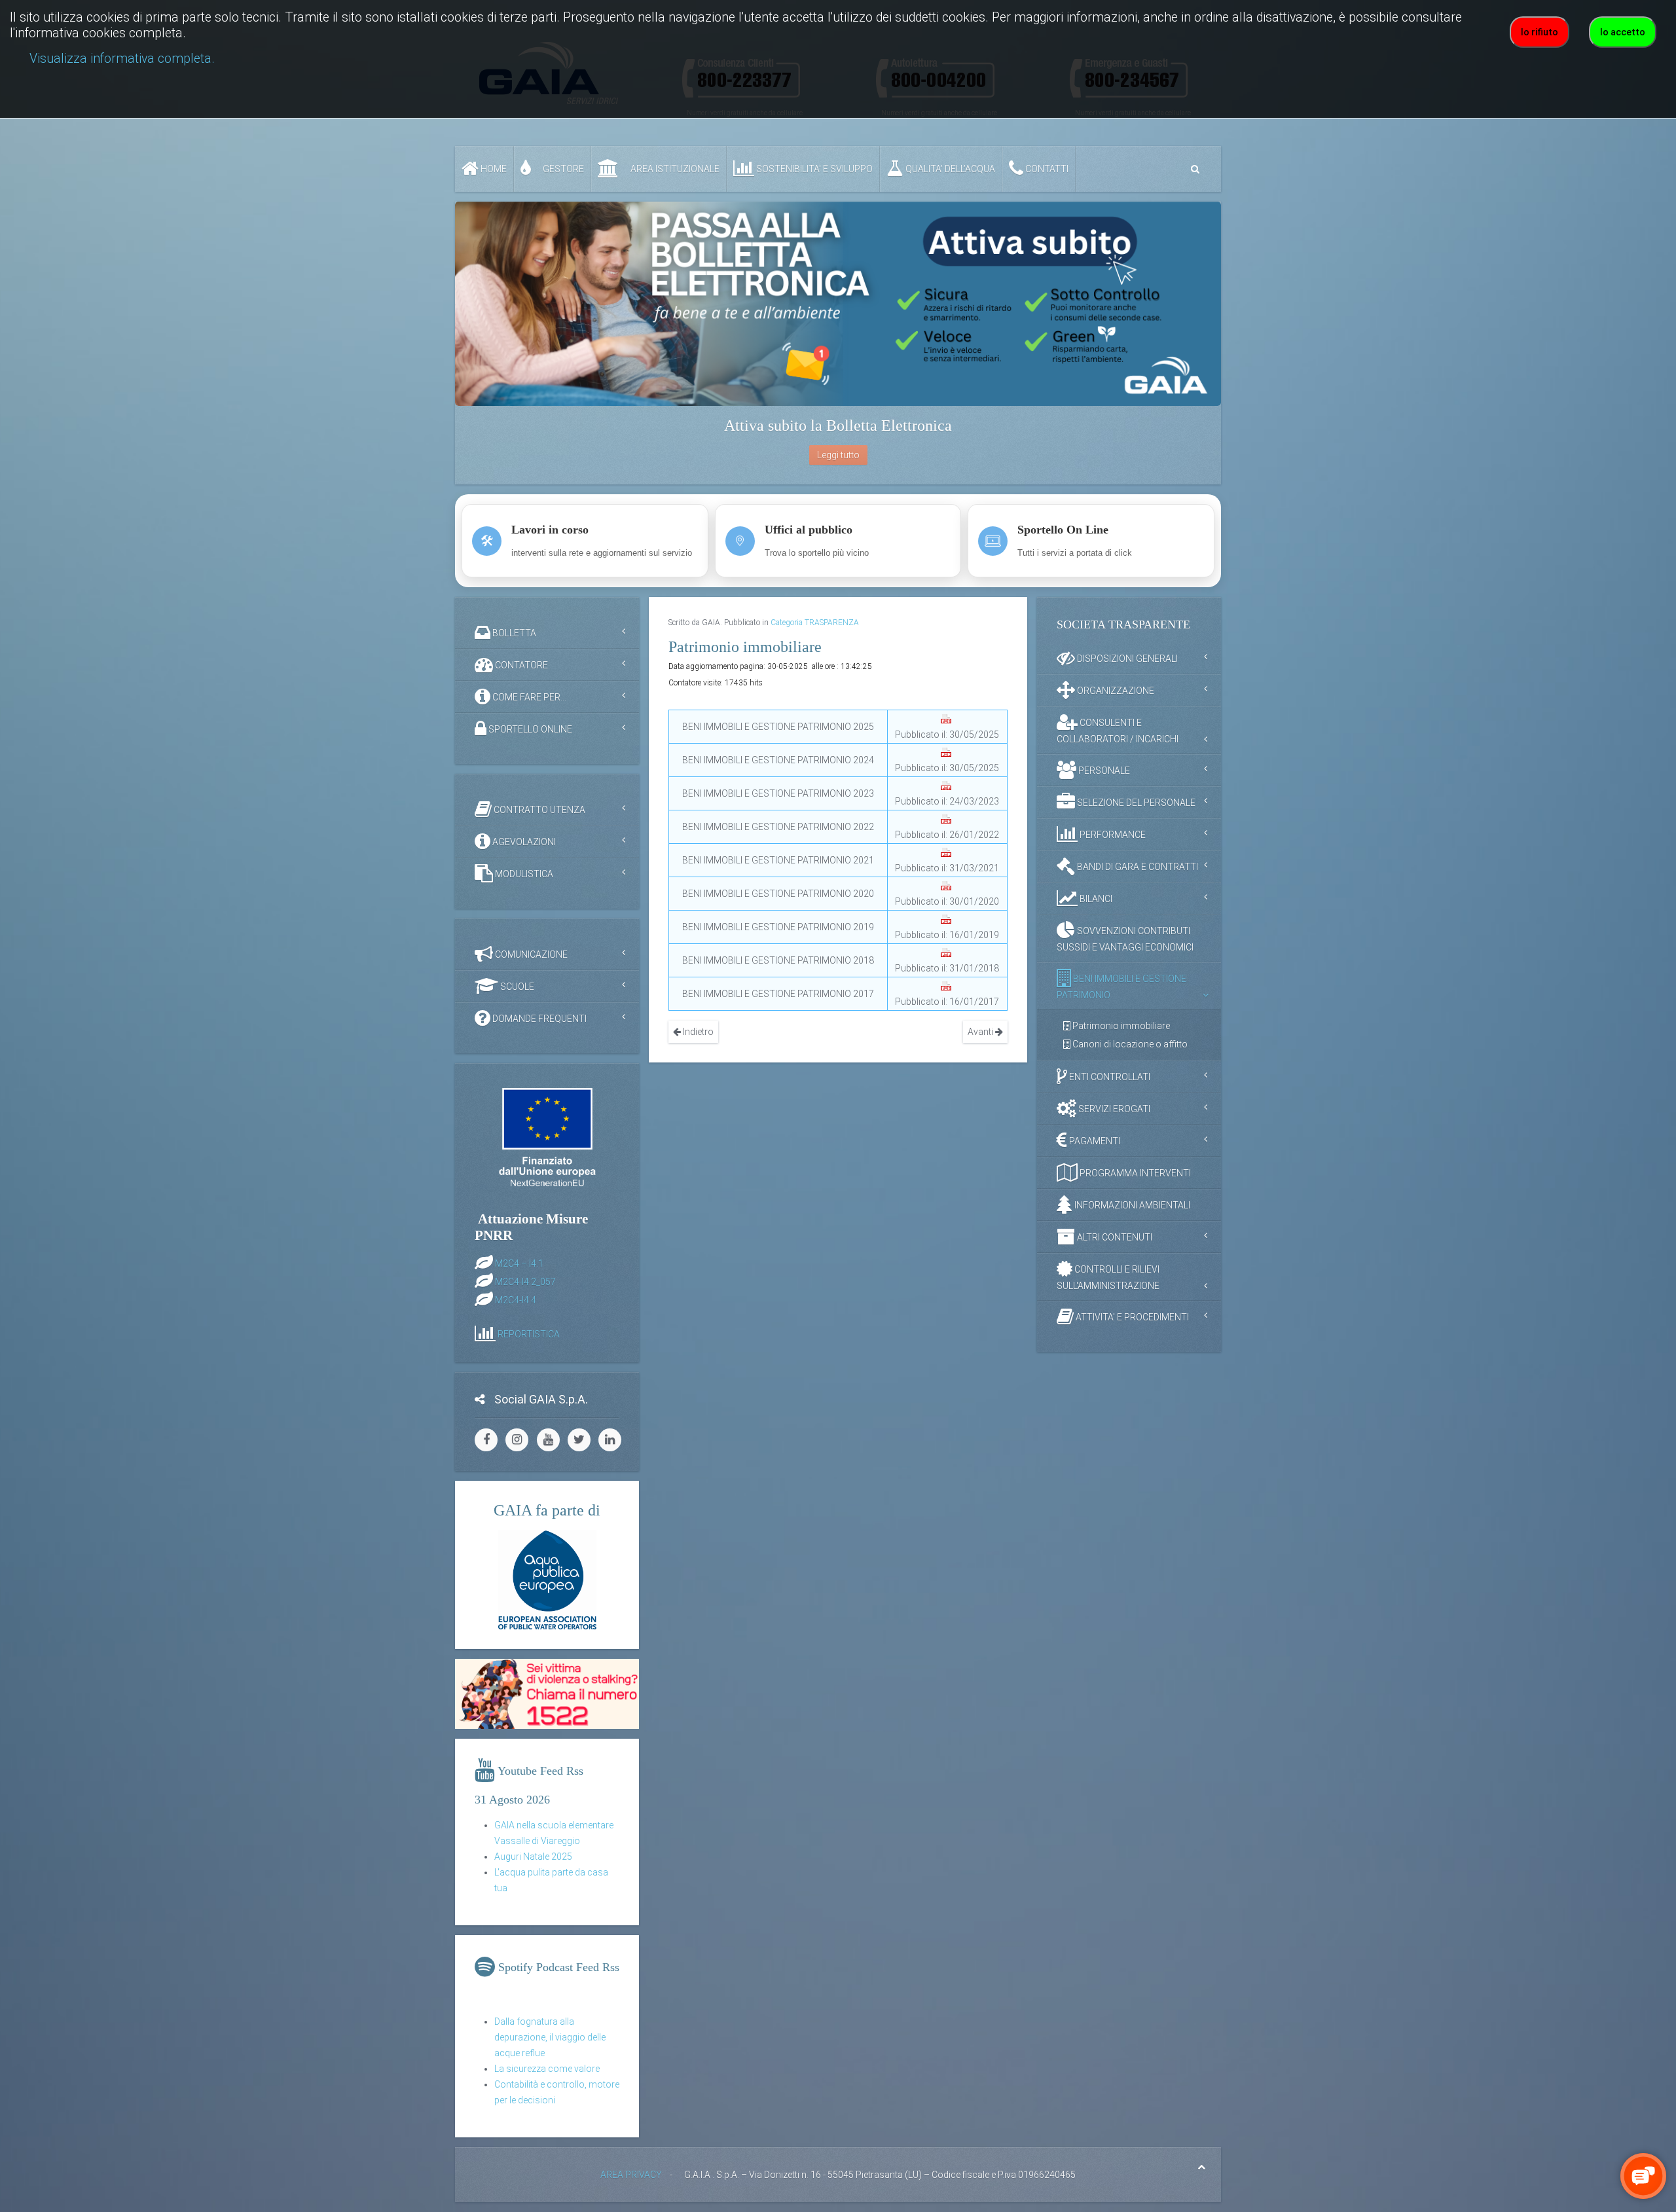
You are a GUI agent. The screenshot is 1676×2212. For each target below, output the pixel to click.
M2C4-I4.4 (516, 1299)
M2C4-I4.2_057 (525, 1281)
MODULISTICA (523, 874)
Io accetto (1623, 32)
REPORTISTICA (529, 1333)
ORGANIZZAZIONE (1115, 691)
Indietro (697, 1032)
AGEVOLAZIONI (523, 842)
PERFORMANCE (1112, 835)
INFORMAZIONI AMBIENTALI (1131, 1205)
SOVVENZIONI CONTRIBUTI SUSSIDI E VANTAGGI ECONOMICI (1125, 939)
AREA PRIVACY (631, 2175)
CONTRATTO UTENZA (538, 810)
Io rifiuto (1539, 32)
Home (493, 169)
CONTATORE (520, 665)
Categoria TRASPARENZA (815, 623)
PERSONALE (1103, 771)
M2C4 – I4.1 (519, 1263)
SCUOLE (516, 987)
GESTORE (562, 169)
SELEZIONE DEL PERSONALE (1135, 803)
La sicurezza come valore (547, 2069)
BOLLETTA (513, 633)
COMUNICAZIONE (530, 954)
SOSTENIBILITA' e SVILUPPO (813, 169)
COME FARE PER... (528, 697)
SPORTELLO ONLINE (529, 729)
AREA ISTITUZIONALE (674, 169)
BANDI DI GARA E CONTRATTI (1137, 867)
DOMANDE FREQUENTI (538, 1019)
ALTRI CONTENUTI (1114, 1237)
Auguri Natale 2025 (533, 1857)
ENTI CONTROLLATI (1109, 1077)
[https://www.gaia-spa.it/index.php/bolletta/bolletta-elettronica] (838, 304)
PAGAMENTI (1094, 1141)
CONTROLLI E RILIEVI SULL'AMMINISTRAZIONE (1108, 1278)
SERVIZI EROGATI (1113, 1109)
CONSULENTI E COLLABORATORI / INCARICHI (1118, 731)
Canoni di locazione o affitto (1129, 1044)
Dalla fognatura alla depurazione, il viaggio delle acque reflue (550, 2037)
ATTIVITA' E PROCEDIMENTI (1131, 1317)
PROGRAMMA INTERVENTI (1134, 1173)
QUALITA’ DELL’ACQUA (949, 169)
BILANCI (1095, 899)
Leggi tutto (838, 455)
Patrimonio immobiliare (1120, 1026)
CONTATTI (1046, 169)
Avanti (981, 1032)
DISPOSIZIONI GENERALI (1126, 659)
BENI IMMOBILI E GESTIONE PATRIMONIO (1121, 987)
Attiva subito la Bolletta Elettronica (838, 426)
